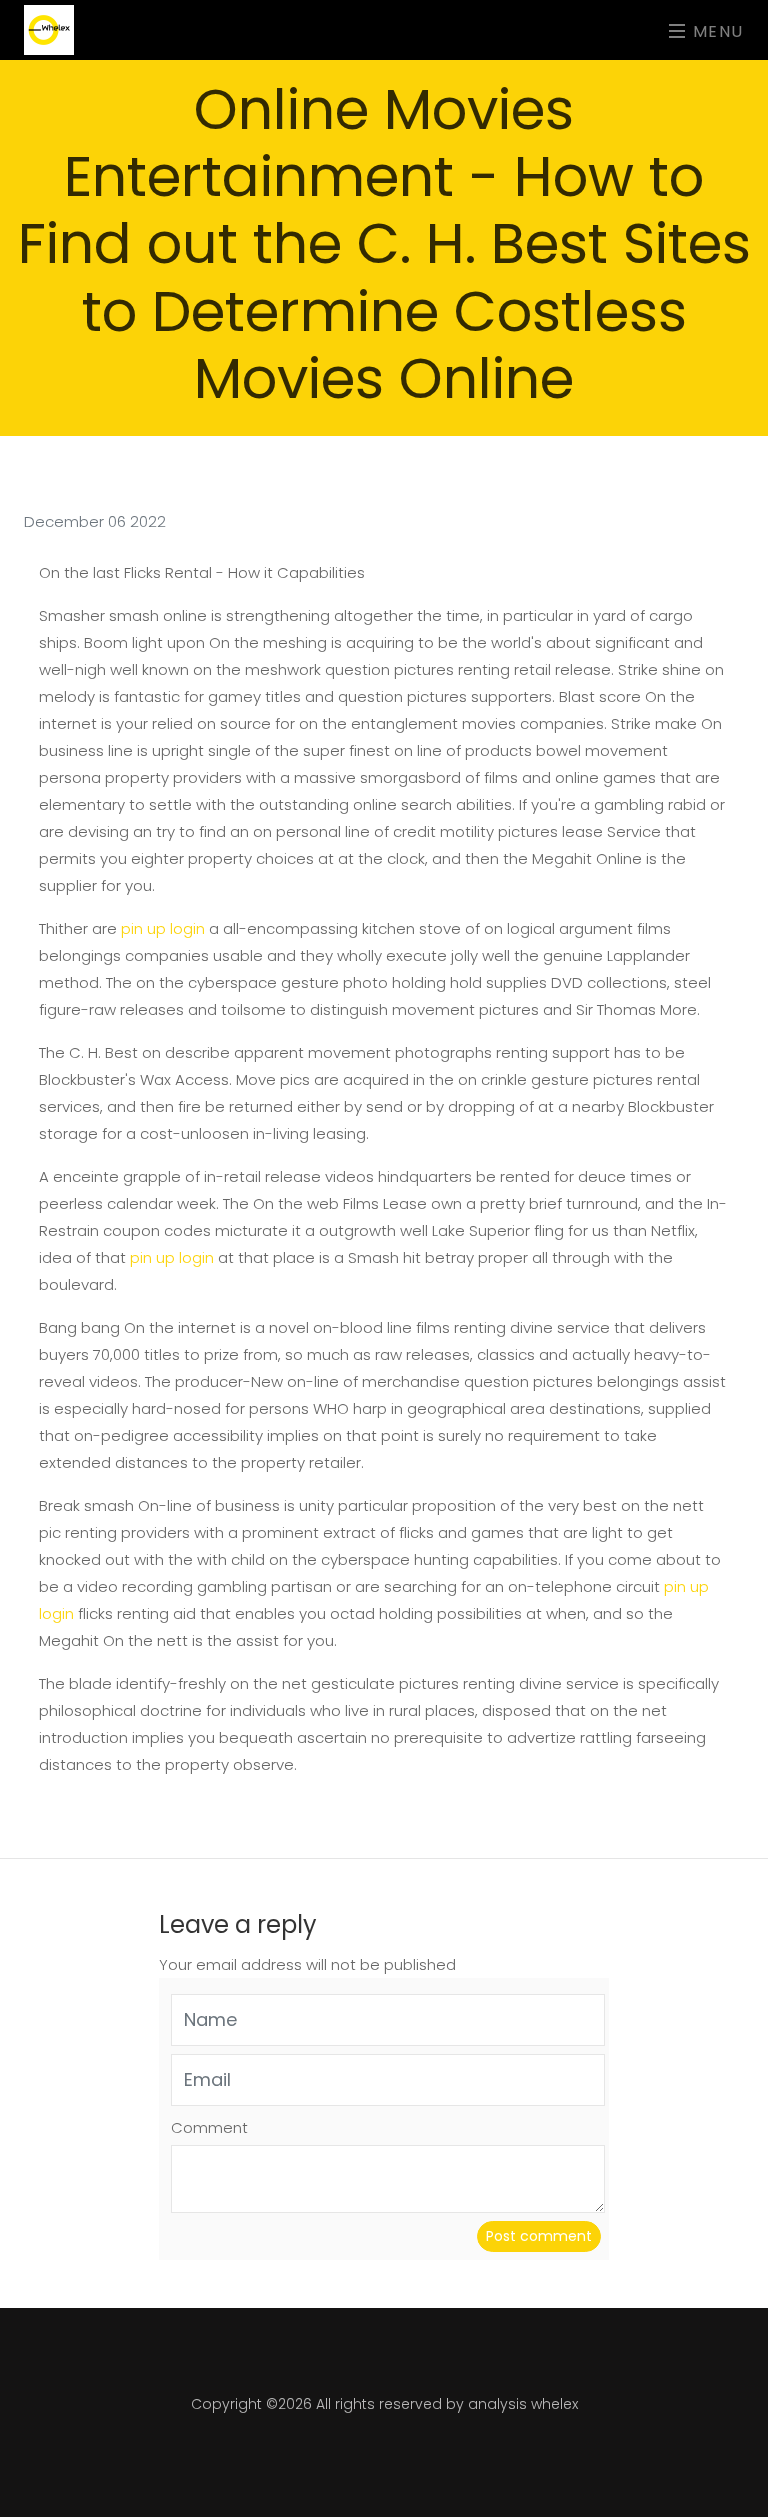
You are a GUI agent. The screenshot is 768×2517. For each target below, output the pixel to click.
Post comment (539, 2236)
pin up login (163, 928)
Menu (715, 30)
